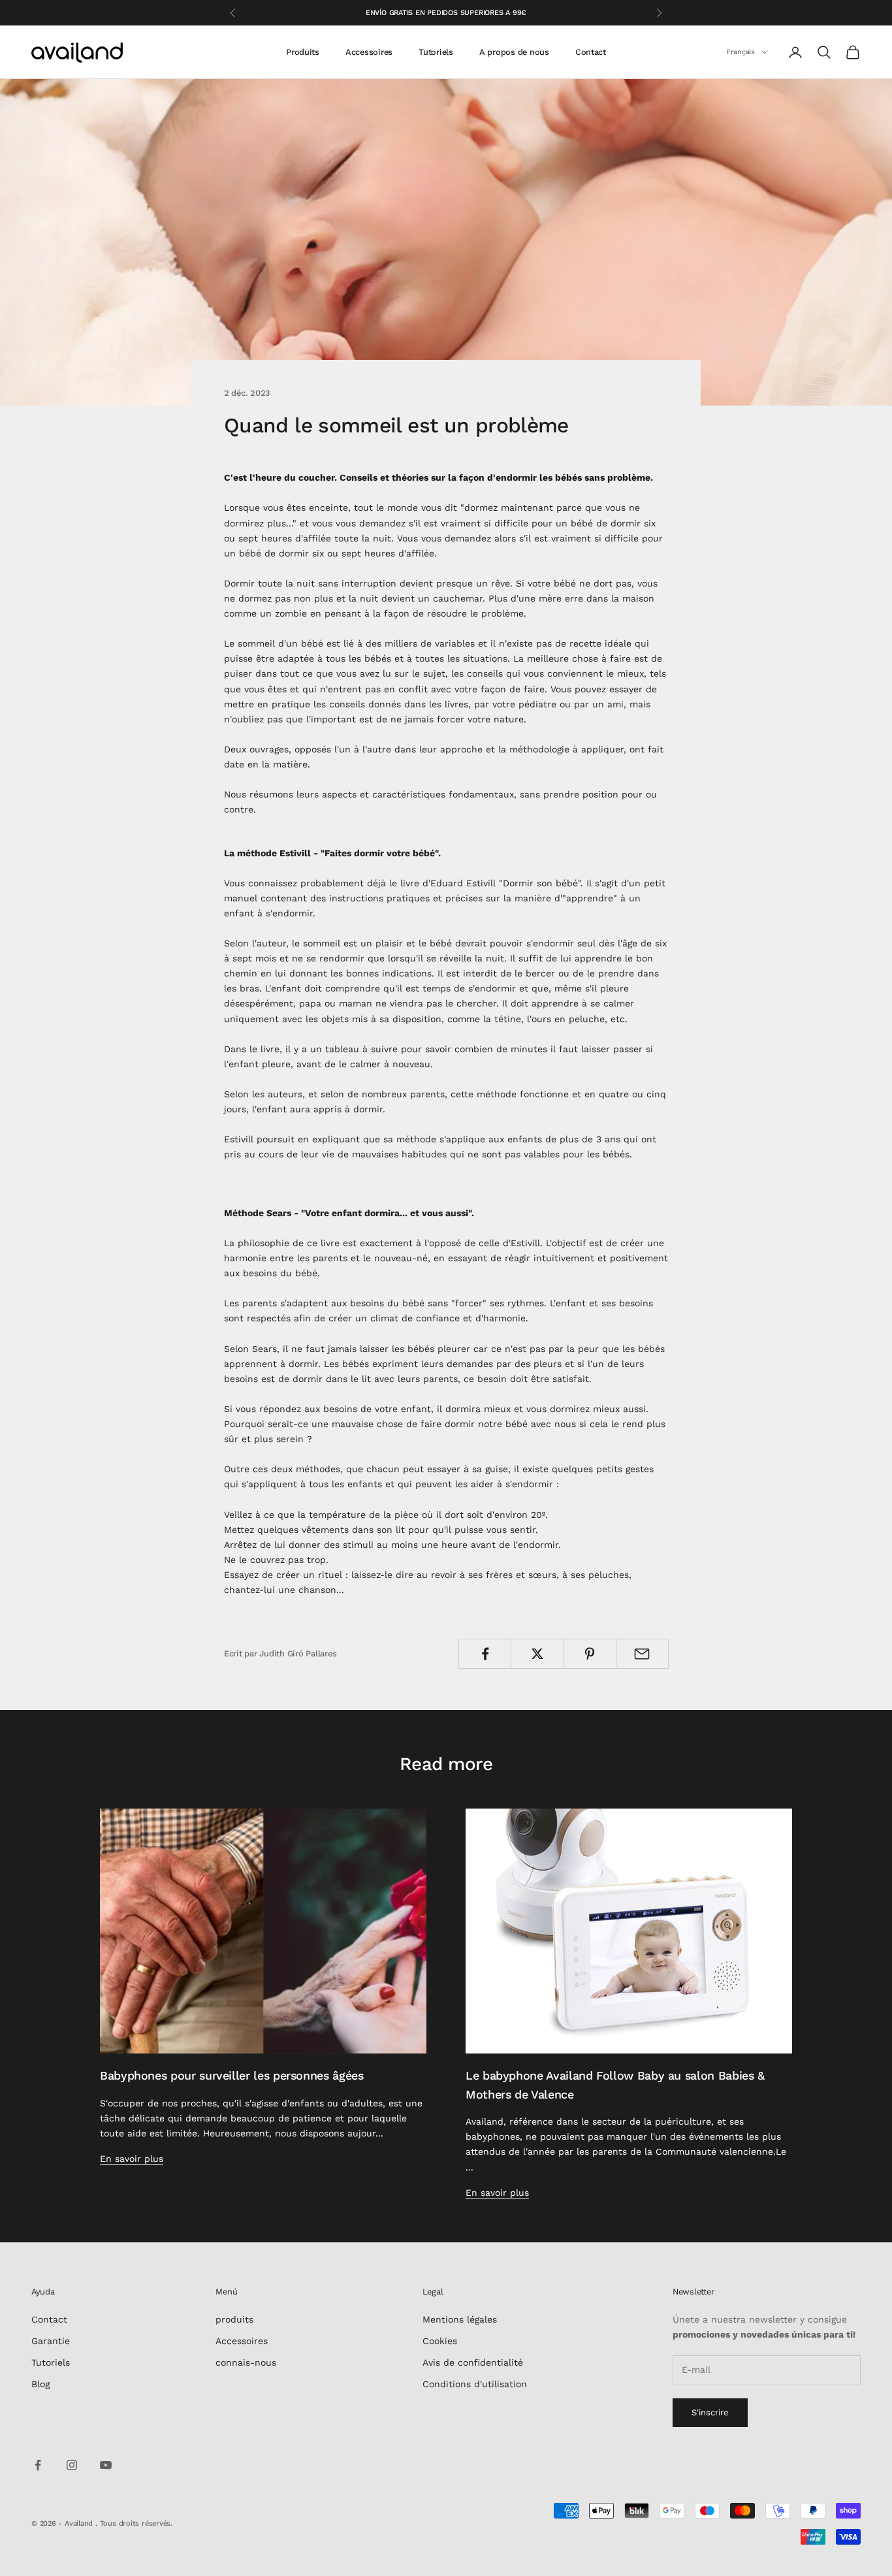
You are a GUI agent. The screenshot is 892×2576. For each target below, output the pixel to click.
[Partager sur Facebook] (485, 1654)
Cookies (440, 2341)
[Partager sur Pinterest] (590, 1654)
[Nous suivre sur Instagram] (72, 2465)
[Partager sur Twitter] (537, 1654)
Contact (591, 52)
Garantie (51, 2341)
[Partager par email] (642, 1654)
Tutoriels (436, 52)
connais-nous (246, 2362)
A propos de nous (514, 52)
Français (741, 52)
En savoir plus (132, 2159)
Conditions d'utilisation (475, 2384)
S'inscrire (710, 2412)
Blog (40, 2384)
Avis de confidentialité (473, 2362)
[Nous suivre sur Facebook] (38, 2465)
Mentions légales (460, 2319)
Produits (303, 52)
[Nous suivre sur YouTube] (106, 2465)
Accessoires (369, 52)
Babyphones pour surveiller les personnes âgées (232, 2075)
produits (234, 2319)
